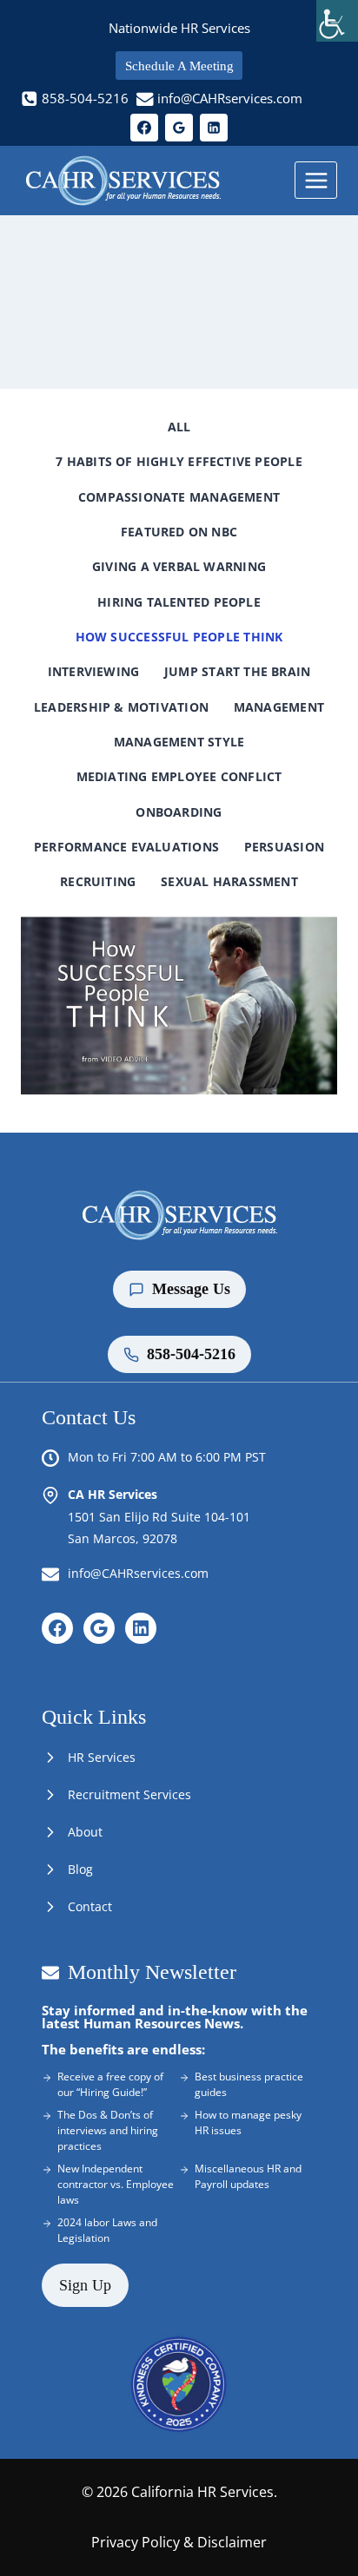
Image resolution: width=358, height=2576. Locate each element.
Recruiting (98, 881)
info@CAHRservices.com (138, 1573)
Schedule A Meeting (179, 66)
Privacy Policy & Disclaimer (179, 2542)
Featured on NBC (179, 532)
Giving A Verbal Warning (179, 566)
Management (279, 707)
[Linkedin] (214, 128)
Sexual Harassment (229, 881)
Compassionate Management (179, 497)
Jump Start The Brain (237, 671)
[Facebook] (144, 128)
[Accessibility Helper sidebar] (337, 21)
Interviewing (94, 671)
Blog (80, 1869)
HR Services (102, 1757)
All (179, 427)
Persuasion (284, 847)
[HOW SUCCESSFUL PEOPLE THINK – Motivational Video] (179, 1005)
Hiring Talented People (179, 602)
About (85, 1832)
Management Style (179, 742)
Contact (90, 1906)
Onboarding (179, 812)
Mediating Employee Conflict (179, 776)
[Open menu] (316, 180)
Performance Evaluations (126, 847)
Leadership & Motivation (121, 707)
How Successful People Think (179, 637)
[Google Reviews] (179, 128)
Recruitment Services (129, 1794)
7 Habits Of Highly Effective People (179, 461)
